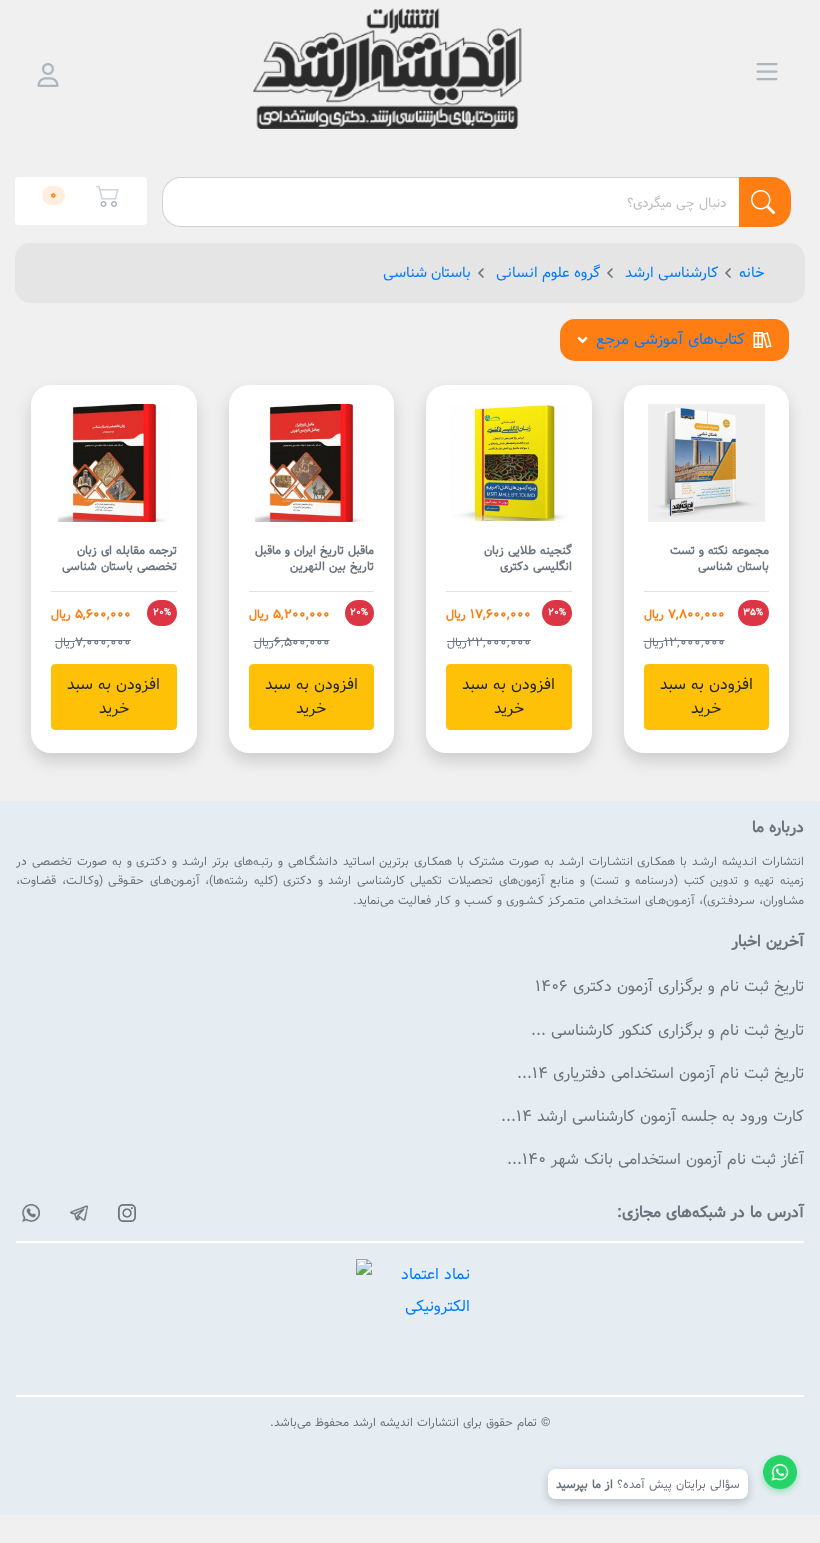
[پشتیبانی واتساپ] (780, 1475)
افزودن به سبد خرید (706, 696)
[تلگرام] (76, 1213)
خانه (752, 272)
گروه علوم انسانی (546, 272)
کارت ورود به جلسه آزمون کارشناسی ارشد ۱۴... (652, 1116)
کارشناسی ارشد (669, 272)
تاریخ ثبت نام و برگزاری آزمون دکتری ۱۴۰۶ (669, 986)
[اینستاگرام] (124, 1213)
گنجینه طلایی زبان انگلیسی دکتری (528, 559)
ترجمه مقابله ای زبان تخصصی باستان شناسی (119, 559)
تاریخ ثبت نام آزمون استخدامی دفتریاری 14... (660, 1073)
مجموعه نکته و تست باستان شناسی (719, 559)
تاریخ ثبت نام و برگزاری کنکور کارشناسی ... (667, 1030)
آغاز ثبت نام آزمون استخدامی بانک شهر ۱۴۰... (655, 1159)
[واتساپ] (28, 1213)
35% (753, 612)
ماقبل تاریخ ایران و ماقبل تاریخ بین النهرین (314, 559)
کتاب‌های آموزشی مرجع (670, 339)
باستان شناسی (427, 272)
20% (557, 612)
